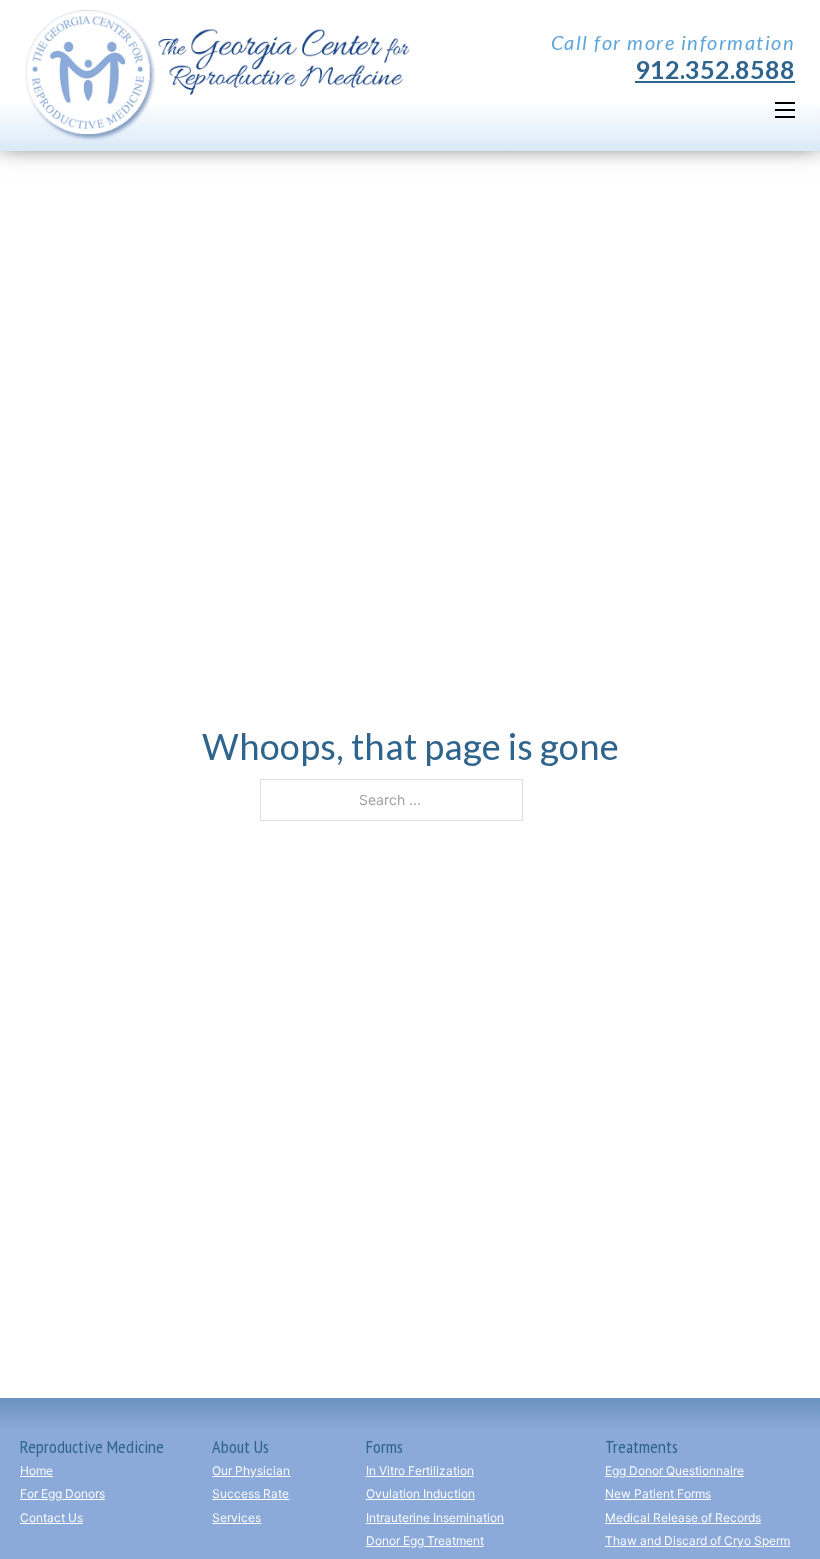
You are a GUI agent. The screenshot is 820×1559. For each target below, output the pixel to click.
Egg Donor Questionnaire (674, 1470)
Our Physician (251, 1470)
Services (236, 1517)
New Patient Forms (658, 1493)
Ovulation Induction (420, 1493)
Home (36, 1470)
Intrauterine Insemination (435, 1517)
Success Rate (250, 1493)
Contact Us (51, 1517)
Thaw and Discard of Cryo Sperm (697, 1540)
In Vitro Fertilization (420, 1470)
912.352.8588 (715, 69)
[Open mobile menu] (785, 110)
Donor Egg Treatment (425, 1540)
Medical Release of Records (683, 1517)
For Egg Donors (62, 1493)
